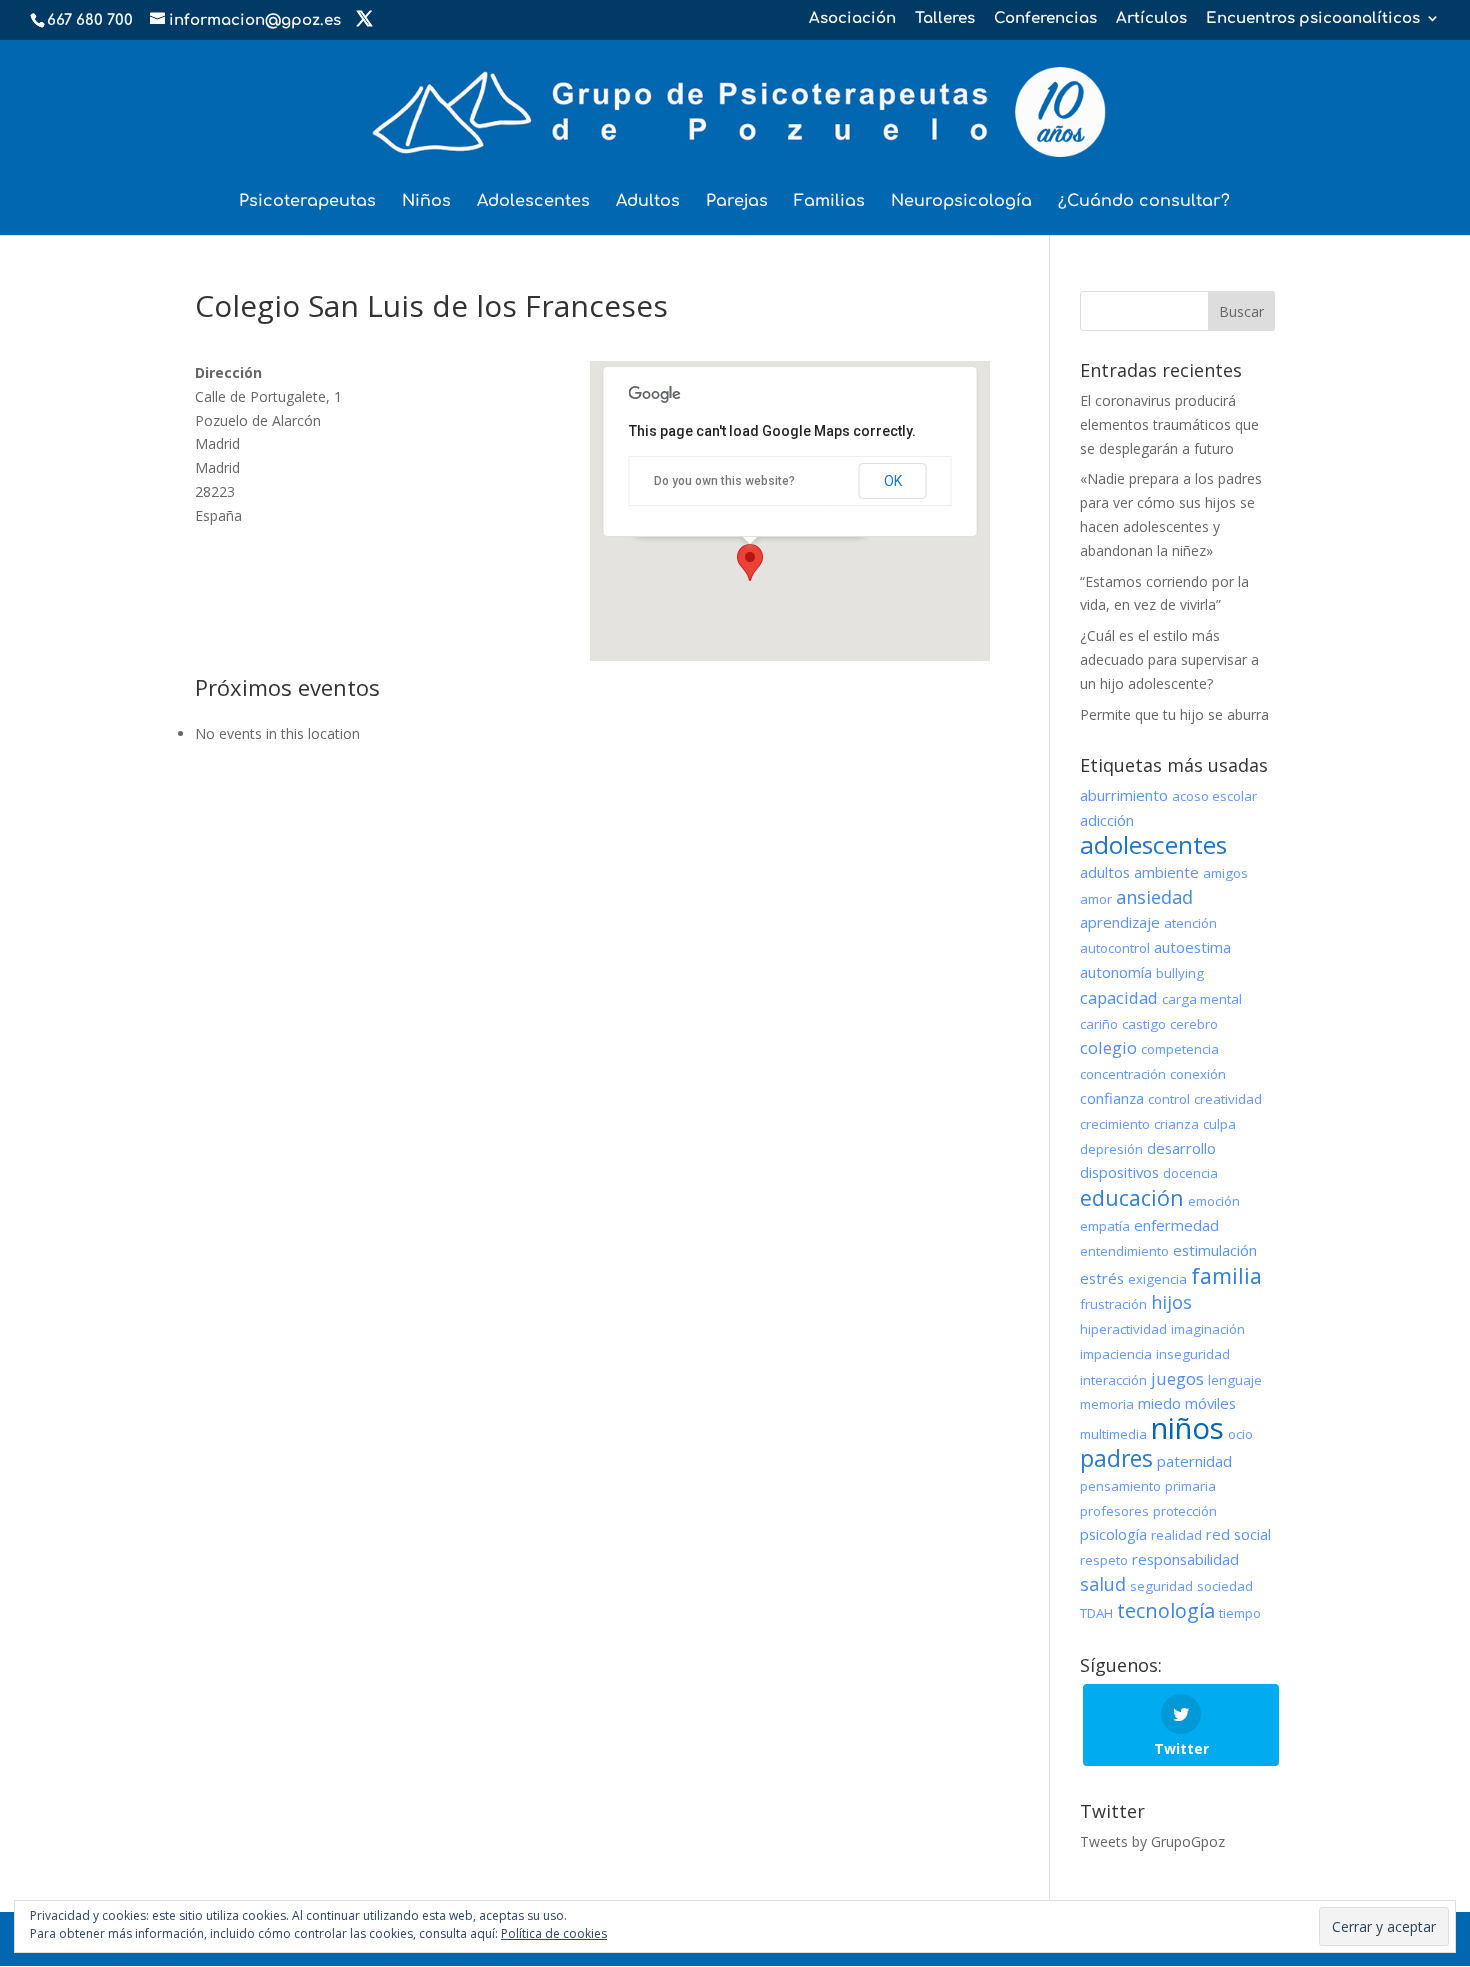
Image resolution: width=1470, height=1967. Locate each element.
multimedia (1113, 1434)
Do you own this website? (724, 481)
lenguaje (1235, 1380)
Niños (426, 202)
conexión (1198, 1074)
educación (1132, 1197)
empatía (1105, 1226)
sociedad (1225, 1586)
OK (893, 481)
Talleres (945, 19)
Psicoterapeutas (307, 202)
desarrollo (1181, 1148)
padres (1116, 1458)
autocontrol (1115, 948)
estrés (1102, 1278)
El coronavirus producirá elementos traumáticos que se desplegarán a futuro (1169, 424)
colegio (1108, 1047)
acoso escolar (1214, 796)
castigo (1144, 1024)
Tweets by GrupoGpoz (1152, 1841)
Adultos (648, 202)
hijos (1171, 1302)
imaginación (1208, 1329)
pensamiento (1120, 1486)
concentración (1123, 1074)
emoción (1214, 1201)
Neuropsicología (961, 202)
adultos (1105, 872)
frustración (1113, 1304)
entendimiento (1124, 1251)
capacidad (1119, 997)
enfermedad (1176, 1225)
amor (1096, 899)
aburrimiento (1124, 795)
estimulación (1215, 1250)
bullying (1180, 973)
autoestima (1192, 947)
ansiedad (1154, 897)
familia (1226, 1275)
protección (1185, 1511)
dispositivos (1119, 1172)
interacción (1113, 1380)
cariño (1099, 1024)
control (1169, 1099)
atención (1190, 923)
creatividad (1228, 1099)
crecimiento (1115, 1124)
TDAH (1096, 1613)
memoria (1107, 1404)
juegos (1177, 1378)
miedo (1159, 1403)
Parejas (737, 202)
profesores (1114, 1511)
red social (1238, 1534)
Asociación (852, 19)
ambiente (1166, 872)
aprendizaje (1120, 922)
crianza (1176, 1124)
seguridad (1161, 1586)
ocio (1240, 1434)
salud (1103, 1584)
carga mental (1202, 999)
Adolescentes (533, 202)
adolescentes (1153, 844)
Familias (829, 202)
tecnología (1166, 1610)
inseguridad (1193, 1354)
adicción (1107, 820)
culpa (1219, 1124)
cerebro (1194, 1024)
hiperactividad (1123, 1329)
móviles (1210, 1403)
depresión (1111, 1149)
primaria (1190, 1486)
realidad (1176, 1535)
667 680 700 (90, 20)
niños (1187, 1428)
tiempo (1240, 1613)
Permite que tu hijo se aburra (1174, 714)
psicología (1113, 1534)
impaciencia (1116, 1354)
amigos (1225, 873)
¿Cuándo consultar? (1144, 202)
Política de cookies (554, 1933)
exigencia (1157, 1279)
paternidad (1194, 1461)
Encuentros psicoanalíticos (1313, 19)
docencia (1190, 1173)
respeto (1104, 1560)
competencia (1180, 1049)
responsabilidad (1185, 1559)
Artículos (1151, 19)
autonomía (1116, 972)
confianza (1112, 1098)
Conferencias (1045, 19)
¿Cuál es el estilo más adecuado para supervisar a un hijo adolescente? (1169, 659)
